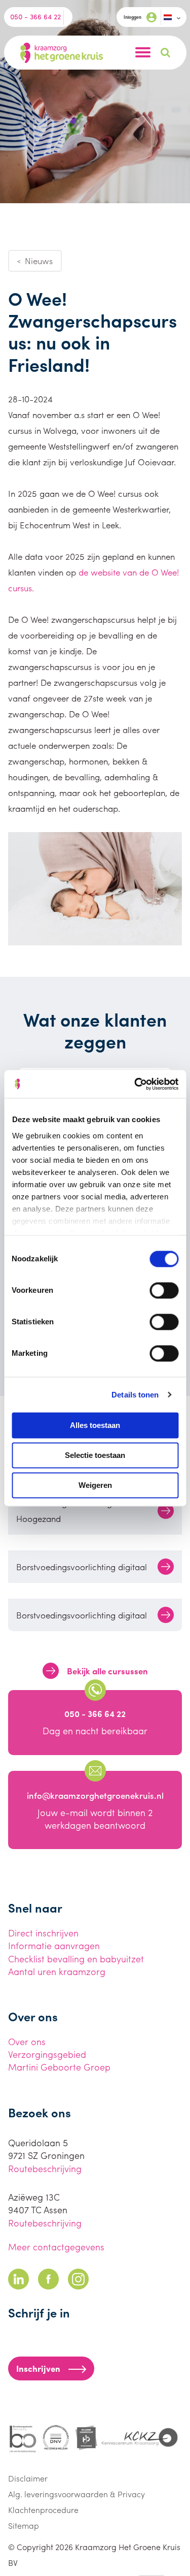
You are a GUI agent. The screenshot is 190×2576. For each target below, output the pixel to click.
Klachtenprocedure (43, 2510)
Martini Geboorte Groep (59, 2067)
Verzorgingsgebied (47, 2054)
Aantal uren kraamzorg (57, 1971)
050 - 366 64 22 (35, 16)
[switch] (164, 1290)
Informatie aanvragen (54, 1945)
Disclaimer (28, 2478)
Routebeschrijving (45, 2168)
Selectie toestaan (95, 1455)
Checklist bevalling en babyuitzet (76, 1959)
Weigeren (95, 1485)
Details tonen (135, 1395)
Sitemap (24, 2525)
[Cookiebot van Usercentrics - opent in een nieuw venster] (135, 1084)
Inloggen (132, 17)
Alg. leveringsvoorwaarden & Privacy (77, 2494)
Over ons (27, 2041)
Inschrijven (38, 2368)
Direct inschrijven (43, 1933)
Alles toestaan (95, 1425)
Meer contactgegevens (56, 2247)
